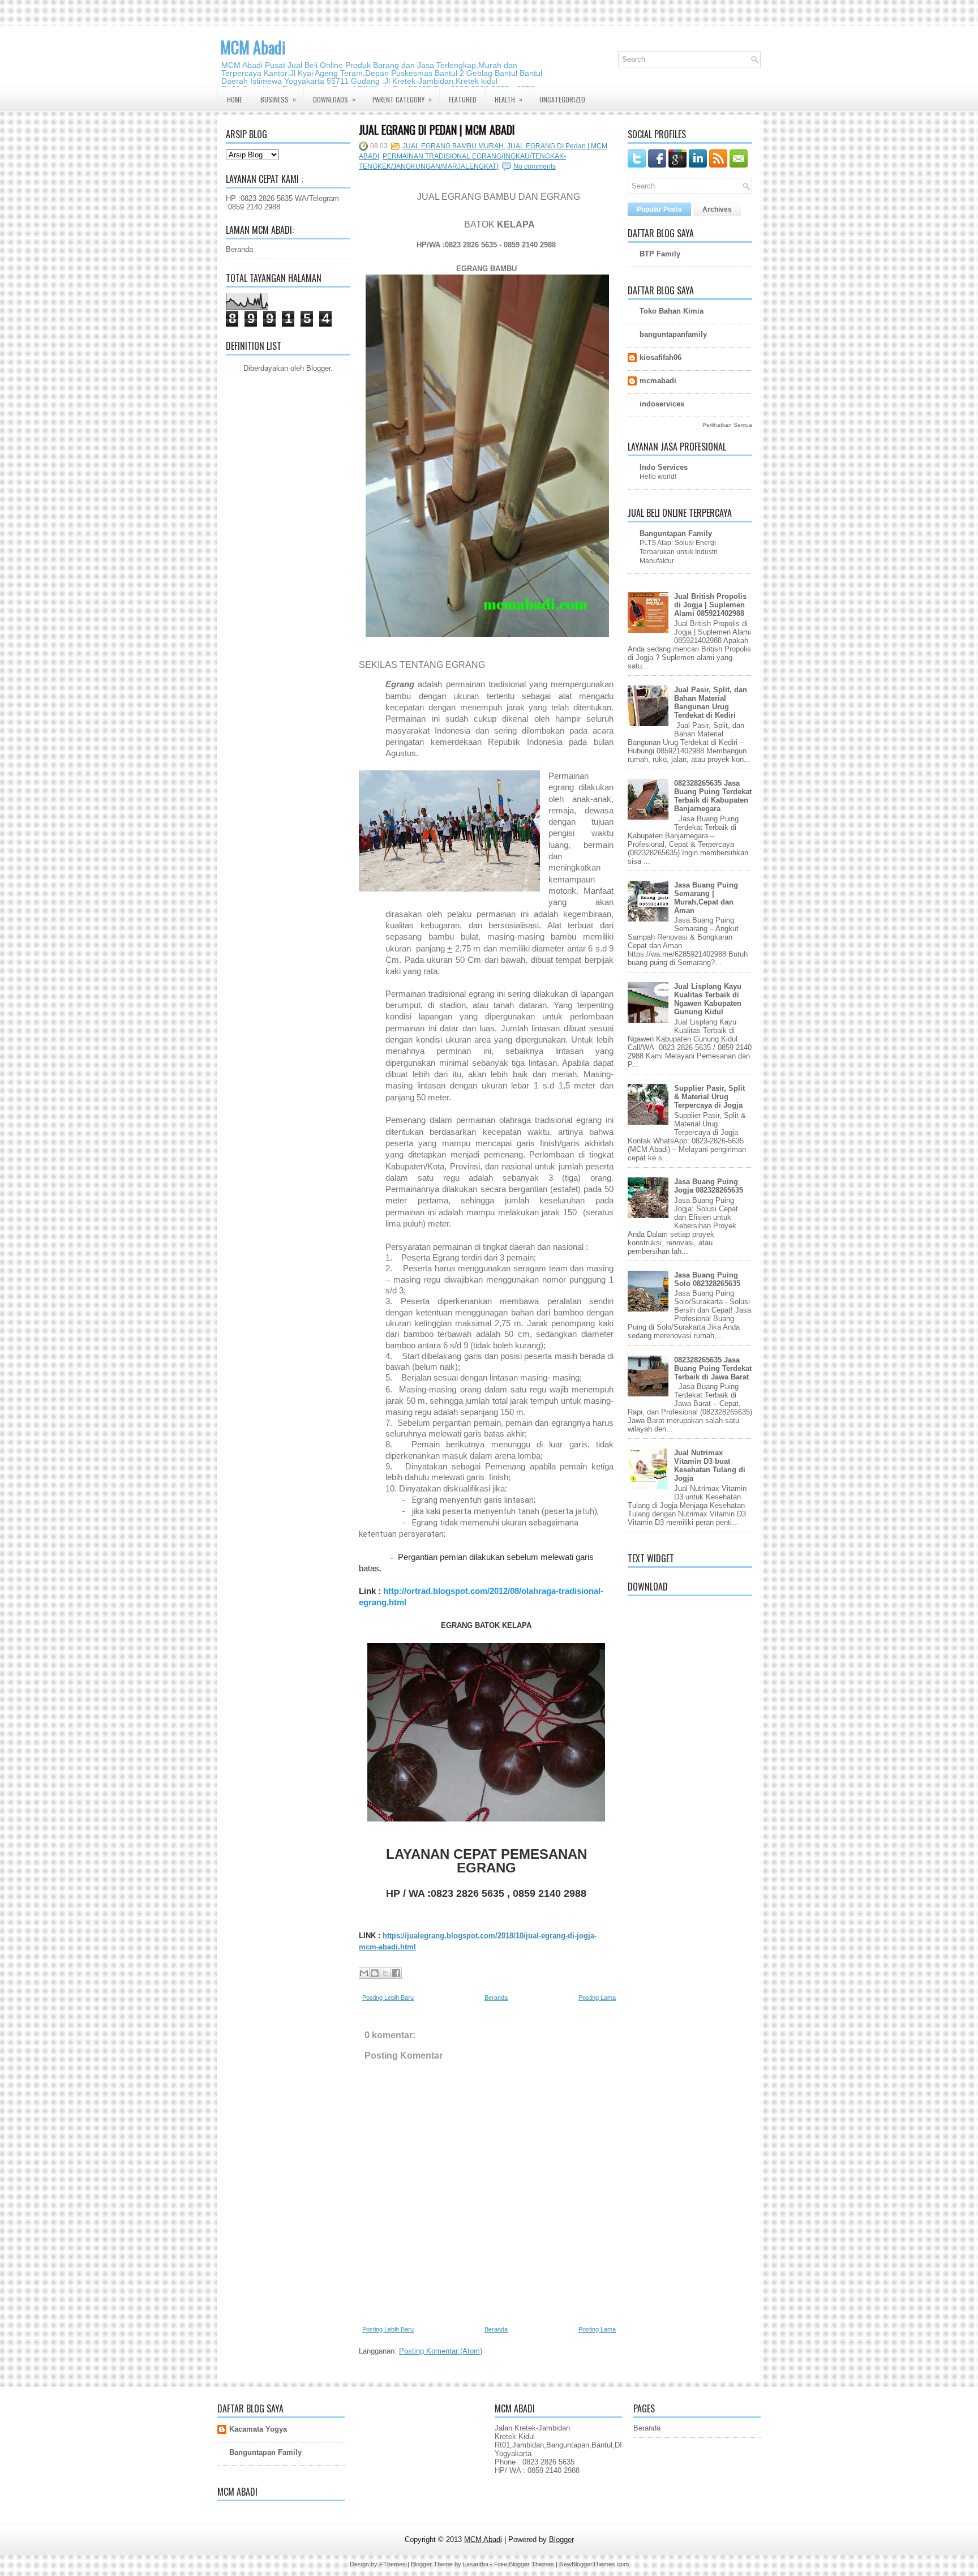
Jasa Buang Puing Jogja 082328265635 (709, 1186)
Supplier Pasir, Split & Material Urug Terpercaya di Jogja (709, 1097)
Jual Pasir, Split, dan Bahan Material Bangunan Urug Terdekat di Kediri (711, 702)
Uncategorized (562, 99)
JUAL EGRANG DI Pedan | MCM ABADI (437, 130)
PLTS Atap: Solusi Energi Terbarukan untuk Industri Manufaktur (679, 552)
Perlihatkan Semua (727, 425)
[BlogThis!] (375, 1973)
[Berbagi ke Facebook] (396, 1973)
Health (509, 99)
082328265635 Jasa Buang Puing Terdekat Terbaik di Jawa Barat (713, 1368)
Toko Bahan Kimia (672, 311)
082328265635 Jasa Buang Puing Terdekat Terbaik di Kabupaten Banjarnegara (713, 796)
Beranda (239, 249)
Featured (463, 99)
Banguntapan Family (676, 533)
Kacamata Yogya (258, 2429)
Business (278, 99)
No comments (535, 166)
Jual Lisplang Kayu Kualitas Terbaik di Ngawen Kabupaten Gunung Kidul (708, 999)
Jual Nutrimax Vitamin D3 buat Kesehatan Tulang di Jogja (710, 1465)
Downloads (334, 99)
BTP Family (660, 254)
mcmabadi (658, 381)
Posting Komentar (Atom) (441, 2351)
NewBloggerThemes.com (594, 2564)
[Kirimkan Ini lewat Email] (364, 1973)
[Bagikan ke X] (385, 1973)
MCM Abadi (253, 47)
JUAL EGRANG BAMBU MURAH (453, 146)
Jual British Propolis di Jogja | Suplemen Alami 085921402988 (710, 605)
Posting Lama (597, 1998)
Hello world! (658, 477)
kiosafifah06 (660, 357)
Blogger (318, 368)
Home (235, 99)
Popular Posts (659, 209)
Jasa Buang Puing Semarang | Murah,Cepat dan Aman (706, 898)
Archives (717, 209)
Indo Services (664, 467)
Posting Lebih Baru (388, 1998)
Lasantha (476, 2564)
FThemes (393, 2564)
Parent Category (402, 99)
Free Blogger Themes (524, 2564)
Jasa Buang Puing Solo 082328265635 (707, 1279)
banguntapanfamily (673, 334)
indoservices (662, 404)
